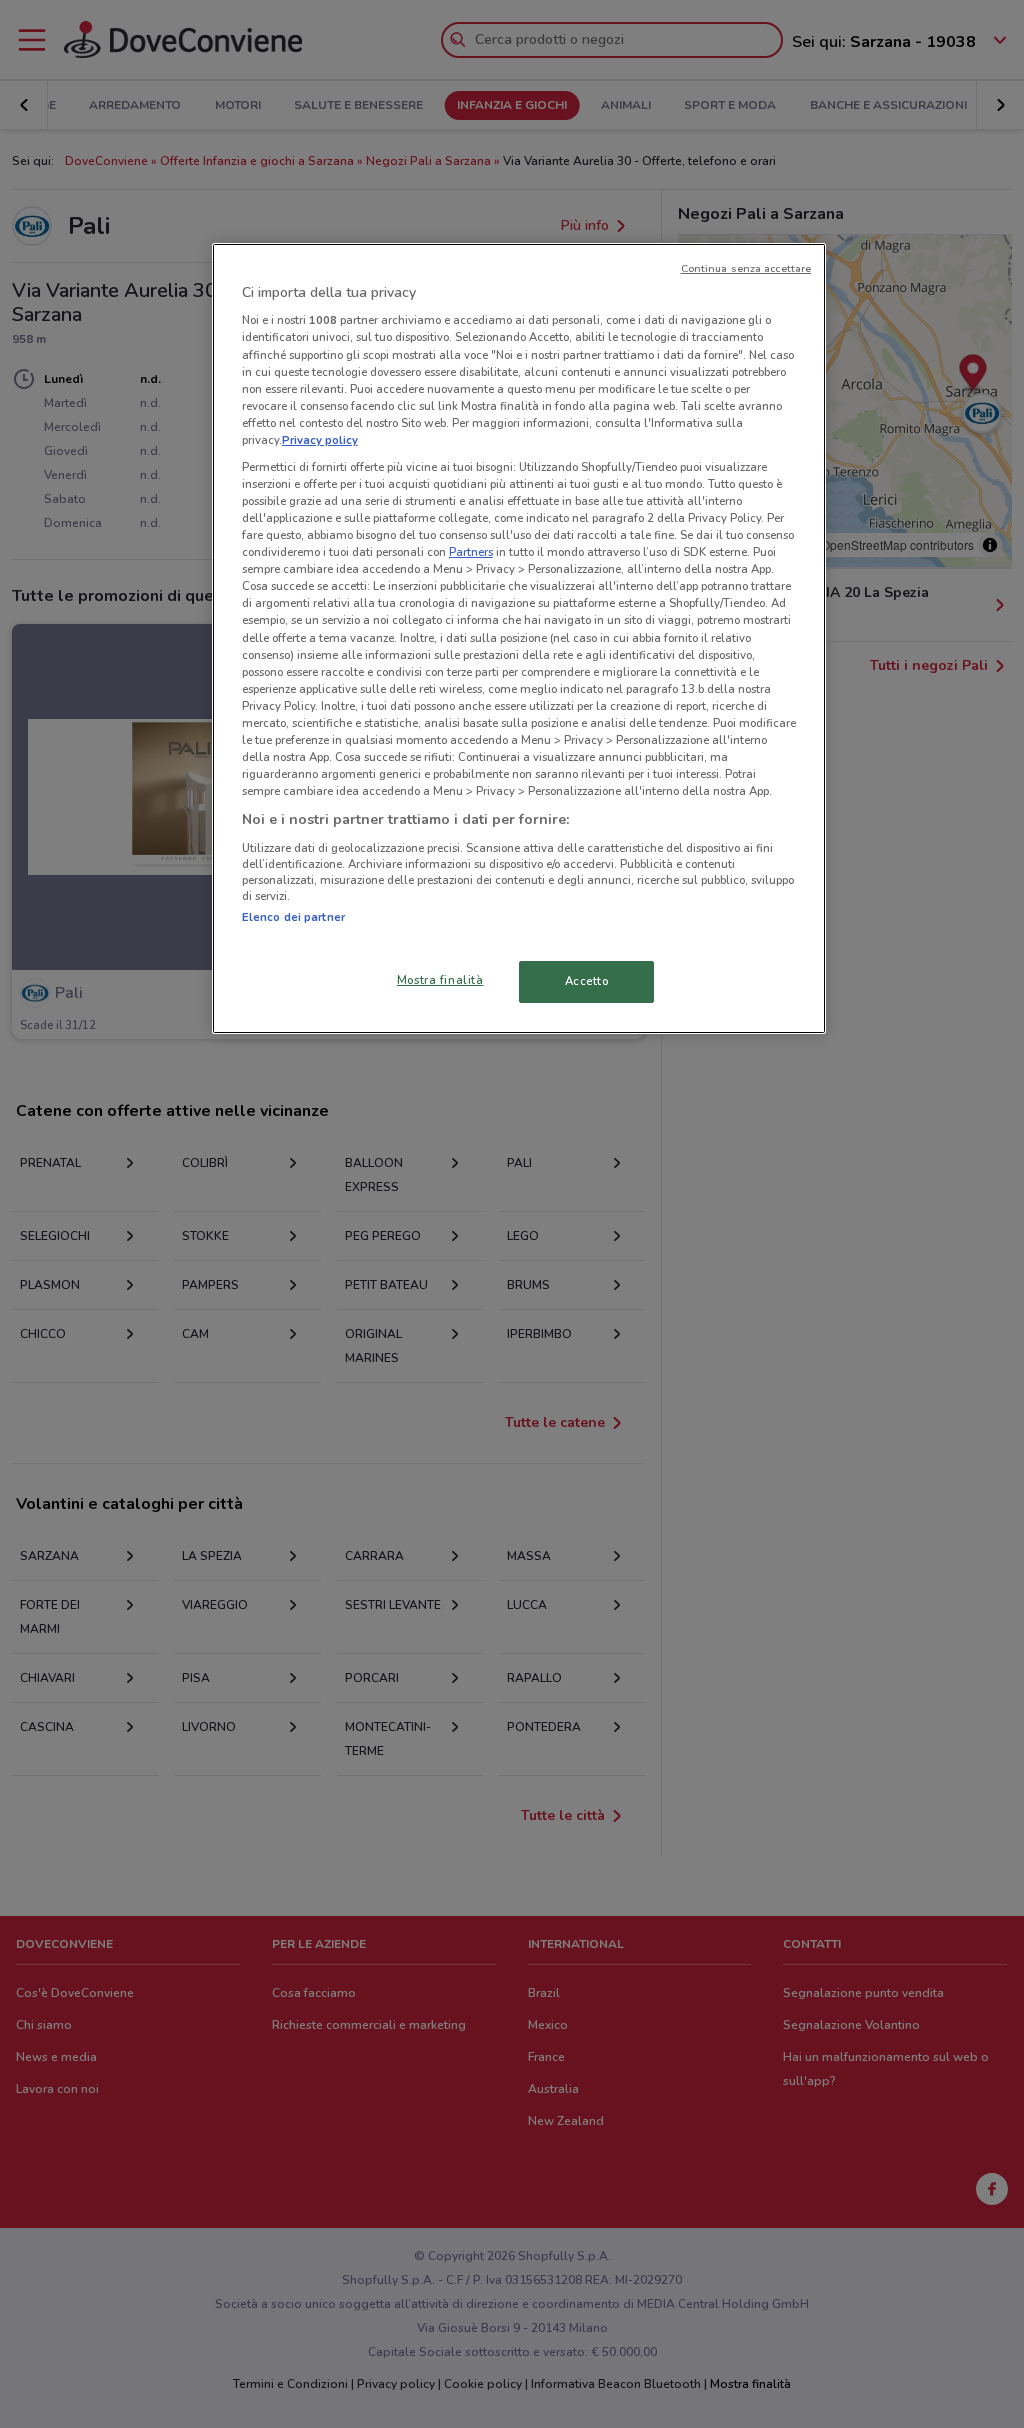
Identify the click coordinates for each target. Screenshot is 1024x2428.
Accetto (587, 981)
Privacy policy (320, 440)
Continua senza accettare (746, 268)
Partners (471, 552)
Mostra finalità (440, 980)
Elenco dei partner (293, 917)
